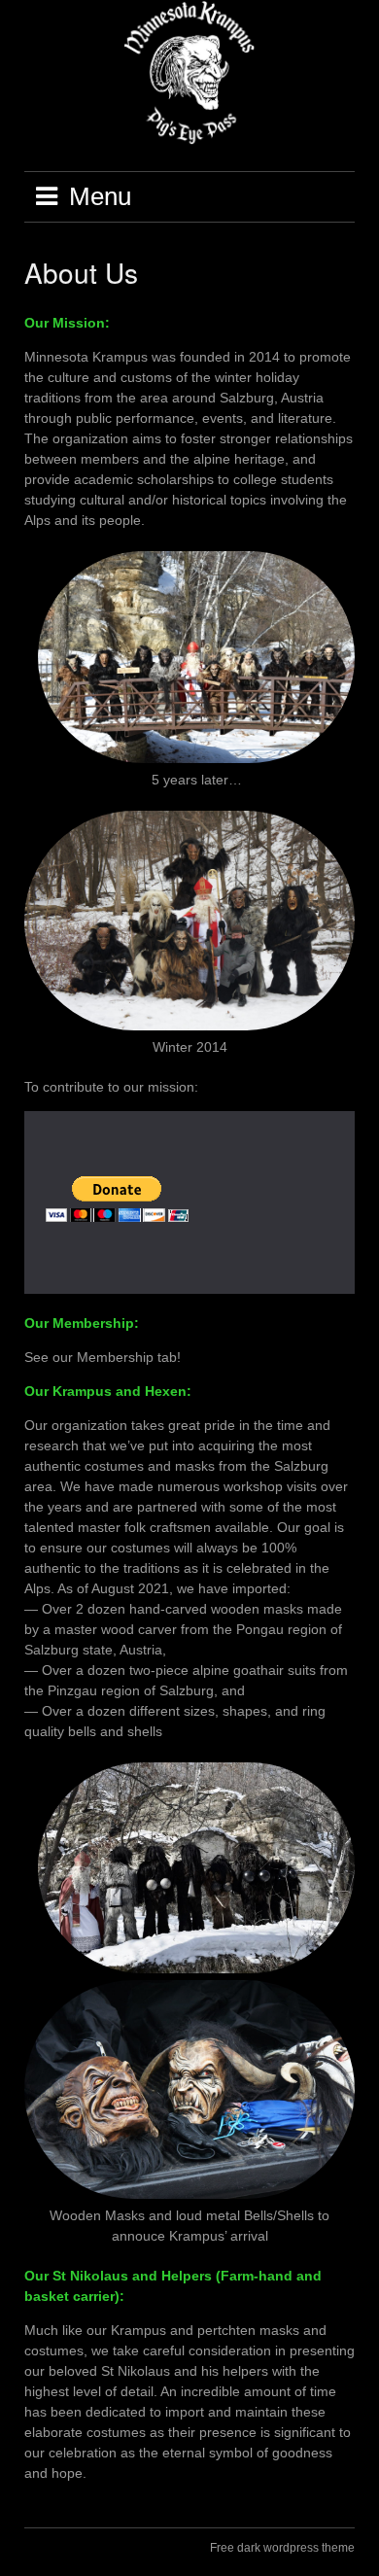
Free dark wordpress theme (282, 2548)
